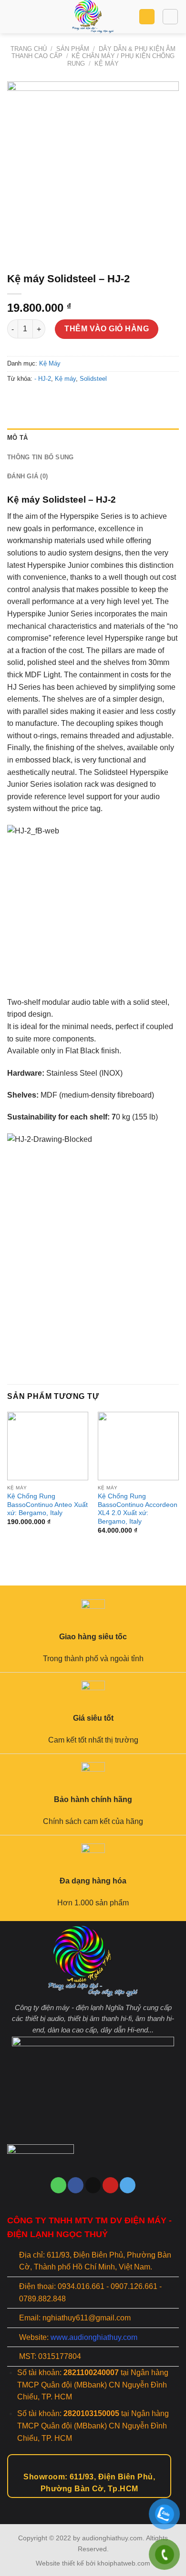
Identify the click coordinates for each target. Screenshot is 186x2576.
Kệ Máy (107, 64)
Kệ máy (65, 379)
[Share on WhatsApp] (16, 400)
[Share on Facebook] (33, 400)
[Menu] (13, 16)
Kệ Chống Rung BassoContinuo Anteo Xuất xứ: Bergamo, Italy (47, 1505)
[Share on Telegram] (85, 400)
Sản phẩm (73, 49)
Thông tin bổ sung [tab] (40, 457)
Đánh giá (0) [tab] (27, 476)
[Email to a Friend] (50, 400)
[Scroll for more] (93, 2503)
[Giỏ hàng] (147, 17)
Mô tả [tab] (17, 438)
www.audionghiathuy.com (94, 2337)
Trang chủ (29, 49)
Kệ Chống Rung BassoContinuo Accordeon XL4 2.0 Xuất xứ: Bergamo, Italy (138, 1509)
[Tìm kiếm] (170, 17)
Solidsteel (93, 379)
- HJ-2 (43, 379)
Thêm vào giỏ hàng (107, 329)
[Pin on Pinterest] (67, 400)
